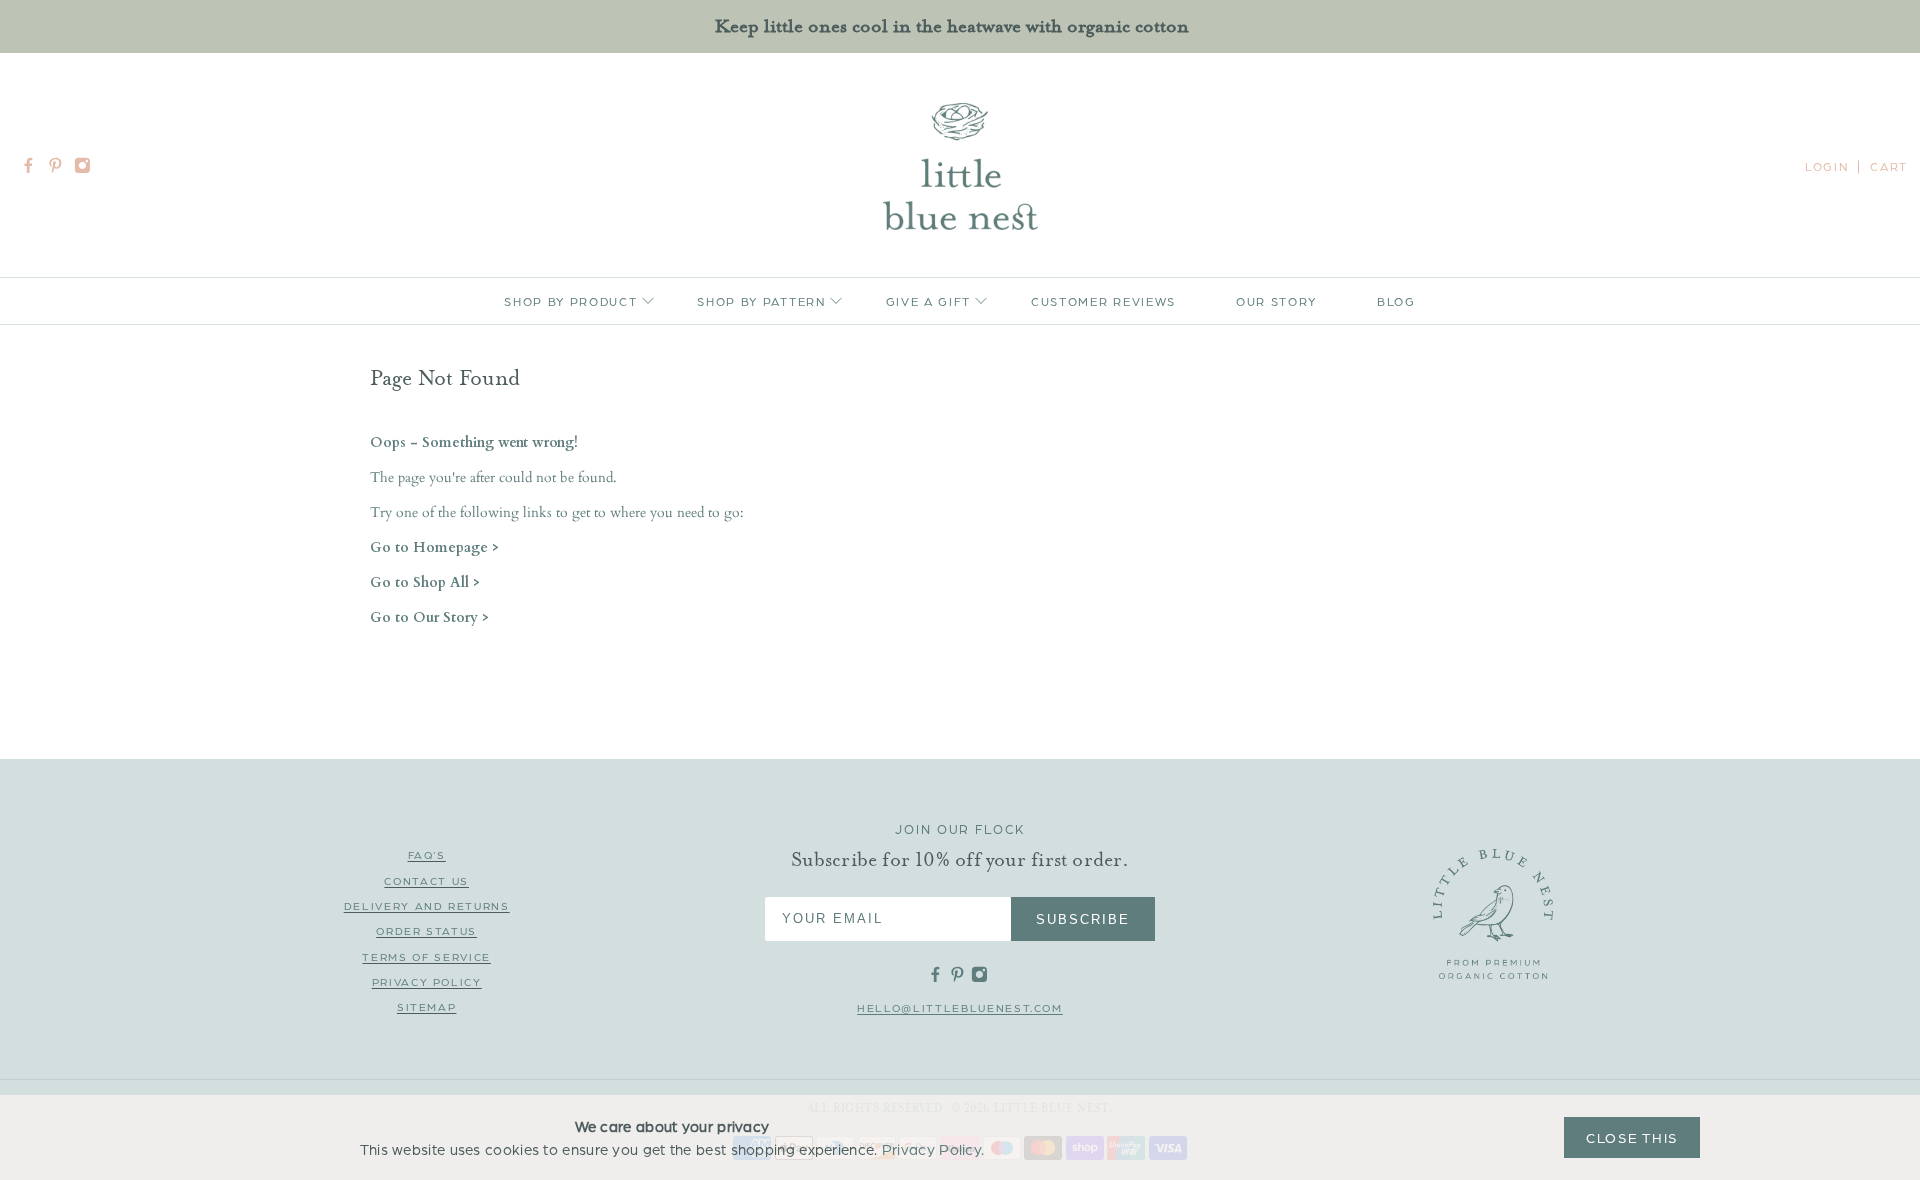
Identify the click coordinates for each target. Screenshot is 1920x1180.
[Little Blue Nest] (960, 167)
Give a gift (928, 301)
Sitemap (427, 1006)
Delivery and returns (427, 905)
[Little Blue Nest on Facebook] (33, 169)
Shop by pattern (761, 301)
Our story (1276, 301)
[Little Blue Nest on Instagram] (87, 169)
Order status (426, 930)
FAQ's (427, 854)
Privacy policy (427, 981)
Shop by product (570, 301)
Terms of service (426, 956)
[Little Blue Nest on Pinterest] (60, 169)
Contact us (426, 880)
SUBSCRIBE (1083, 919)
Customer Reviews (1103, 301)
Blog (1396, 301)
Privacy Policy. (933, 1149)
